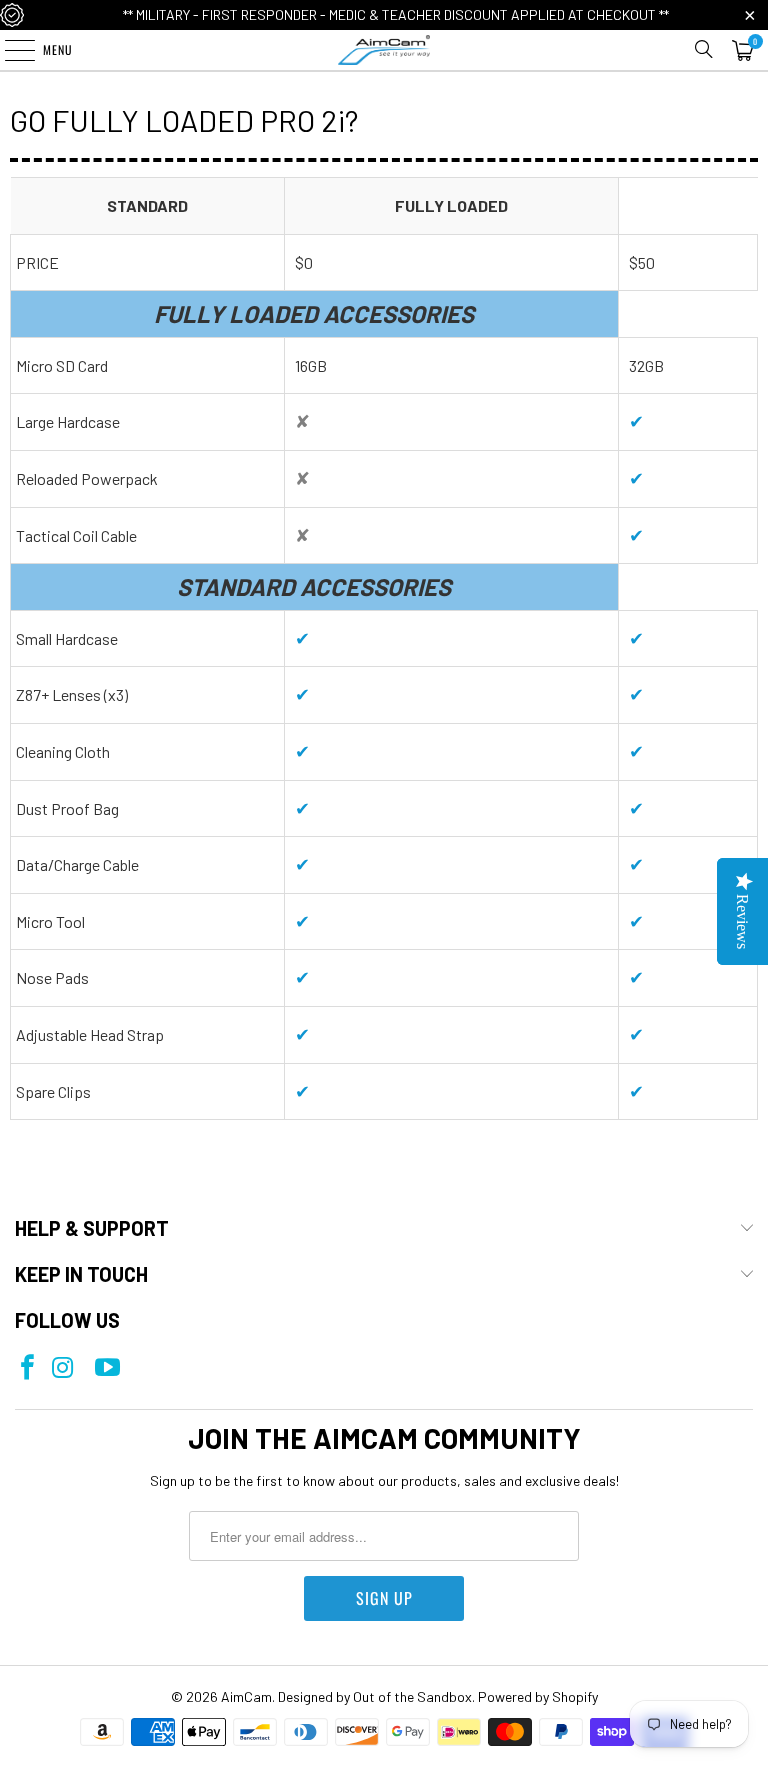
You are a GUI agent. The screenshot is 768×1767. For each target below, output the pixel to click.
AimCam (246, 1696)
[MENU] (9, 50)
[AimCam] (384, 50)
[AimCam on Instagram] (62, 1368)
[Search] (704, 50)
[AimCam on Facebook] (27, 1368)
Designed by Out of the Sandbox (375, 1696)
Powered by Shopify (538, 1696)
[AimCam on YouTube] (107, 1368)
